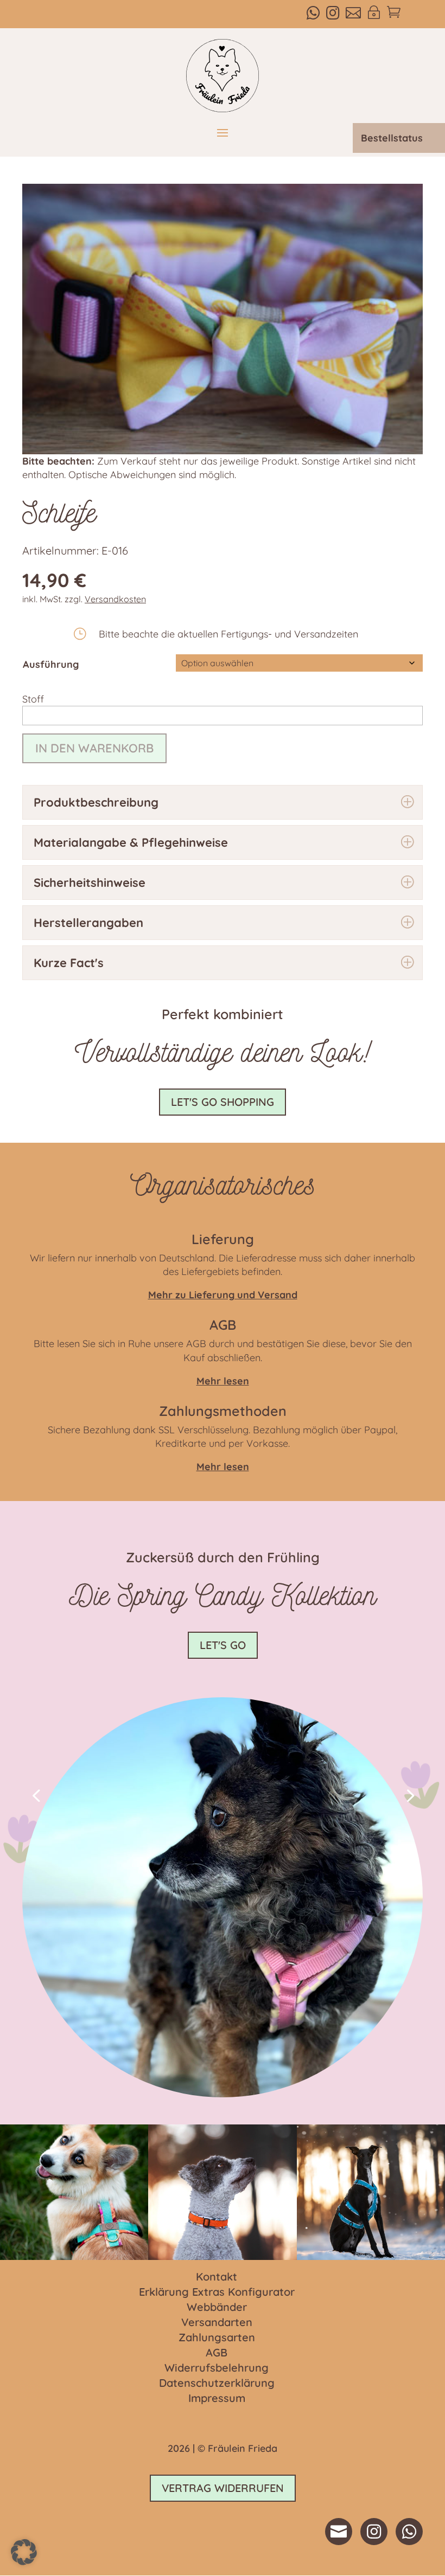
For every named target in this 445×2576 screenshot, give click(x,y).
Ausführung (51, 664)
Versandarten (217, 2323)
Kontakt (217, 2277)
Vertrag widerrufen (223, 2488)
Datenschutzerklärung (217, 2384)
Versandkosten (115, 599)
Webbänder (217, 2308)
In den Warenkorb (94, 748)
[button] (36, 1795)
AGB (217, 2353)
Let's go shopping (223, 1102)
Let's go (223, 1645)
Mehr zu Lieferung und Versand (223, 1295)
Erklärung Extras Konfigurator (217, 2292)
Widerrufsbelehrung (217, 2368)
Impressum (217, 2399)
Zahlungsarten (217, 2338)
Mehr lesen (223, 1467)
